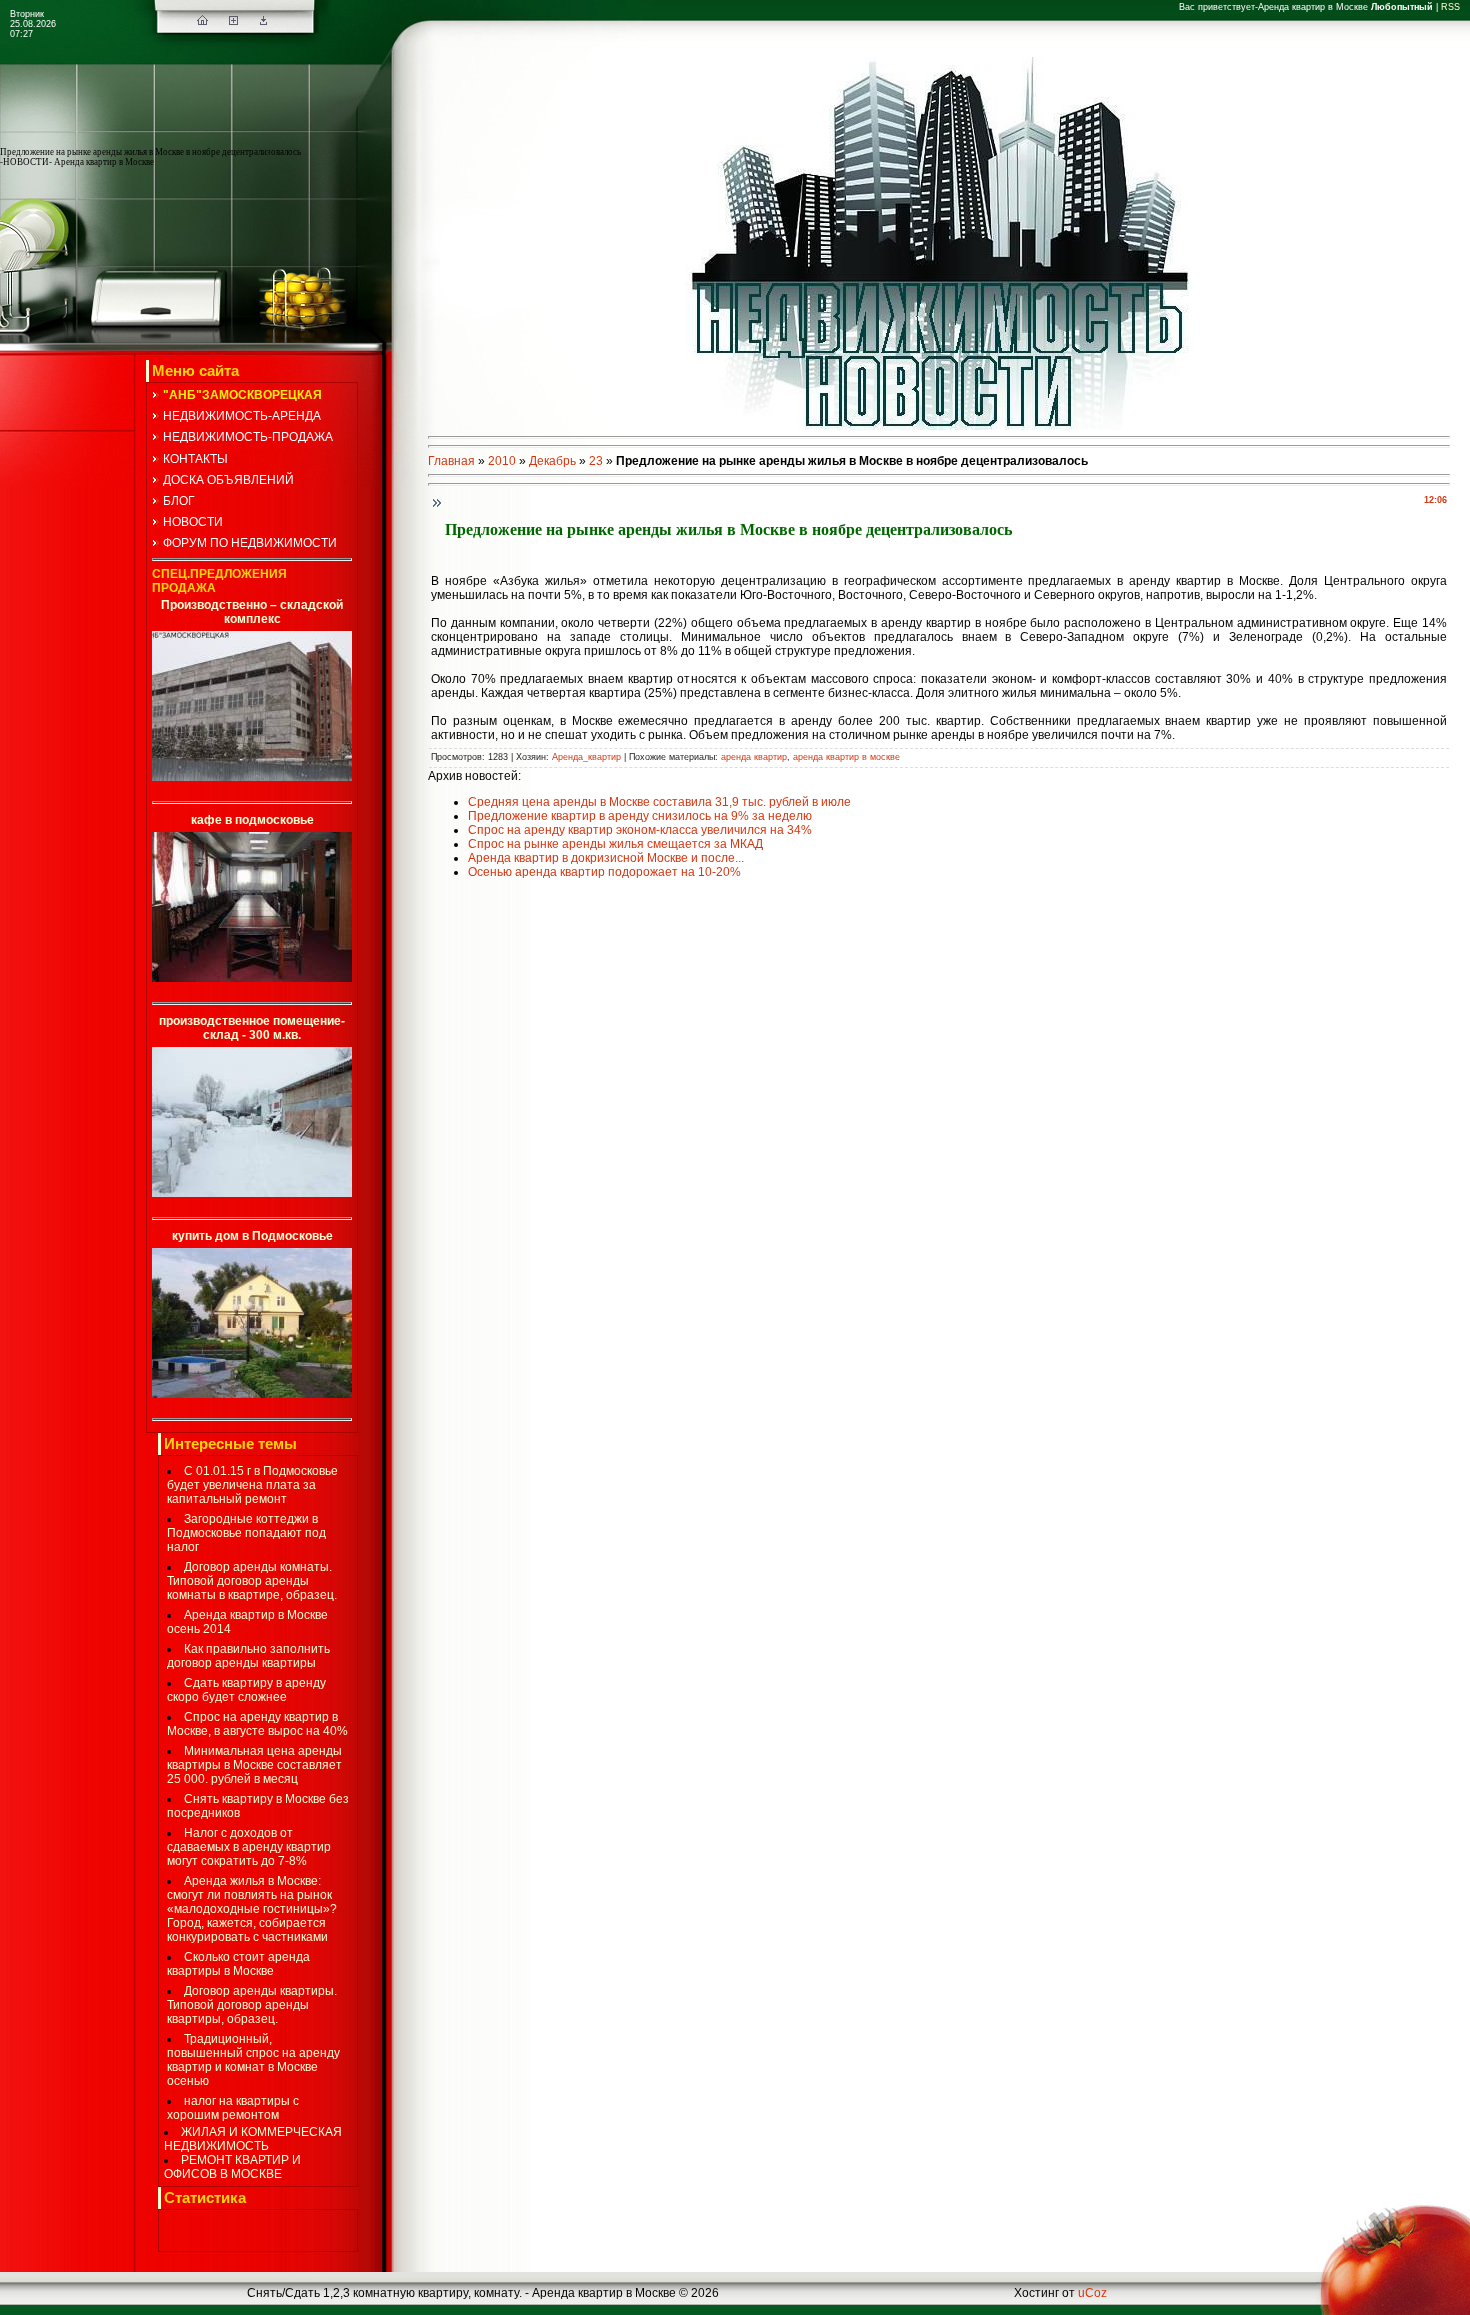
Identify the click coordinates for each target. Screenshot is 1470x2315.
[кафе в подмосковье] (252, 978)
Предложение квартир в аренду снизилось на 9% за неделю (640, 816)
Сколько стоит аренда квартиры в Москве (238, 1964)
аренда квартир (754, 757)
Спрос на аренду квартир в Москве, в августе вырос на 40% (257, 1724)
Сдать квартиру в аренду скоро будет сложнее (246, 1690)
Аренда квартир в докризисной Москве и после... (606, 858)
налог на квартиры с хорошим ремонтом (233, 2108)
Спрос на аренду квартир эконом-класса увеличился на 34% (640, 830)
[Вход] (263, 21)
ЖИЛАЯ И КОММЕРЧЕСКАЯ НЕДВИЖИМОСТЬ (253, 2139)
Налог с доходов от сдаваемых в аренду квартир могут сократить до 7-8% (249, 1847)
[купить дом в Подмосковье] (252, 1394)
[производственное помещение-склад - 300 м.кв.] (252, 1193)
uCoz (1092, 2293)
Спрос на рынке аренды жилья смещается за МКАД (615, 844)
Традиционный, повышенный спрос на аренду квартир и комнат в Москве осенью (253, 2060)
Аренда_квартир (586, 757)
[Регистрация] (233, 21)
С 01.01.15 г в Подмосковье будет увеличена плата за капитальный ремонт (252, 1485)
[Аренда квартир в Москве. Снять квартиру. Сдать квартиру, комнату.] (202, 21)
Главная (451, 461)
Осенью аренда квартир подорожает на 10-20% (604, 872)
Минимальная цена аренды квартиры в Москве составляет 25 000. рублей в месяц (254, 1765)
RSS (1450, 7)
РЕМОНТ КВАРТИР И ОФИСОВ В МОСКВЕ (232, 2167)
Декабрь (552, 461)
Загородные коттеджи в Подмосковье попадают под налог (246, 1533)
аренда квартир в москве (846, 757)
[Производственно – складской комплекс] (252, 777)
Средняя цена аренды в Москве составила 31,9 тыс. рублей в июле (659, 802)
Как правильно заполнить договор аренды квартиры (248, 1656)
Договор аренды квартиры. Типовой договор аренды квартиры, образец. (252, 2005)
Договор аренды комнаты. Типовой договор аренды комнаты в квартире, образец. (252, 1581)
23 (596, 461)
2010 (502, 461)
